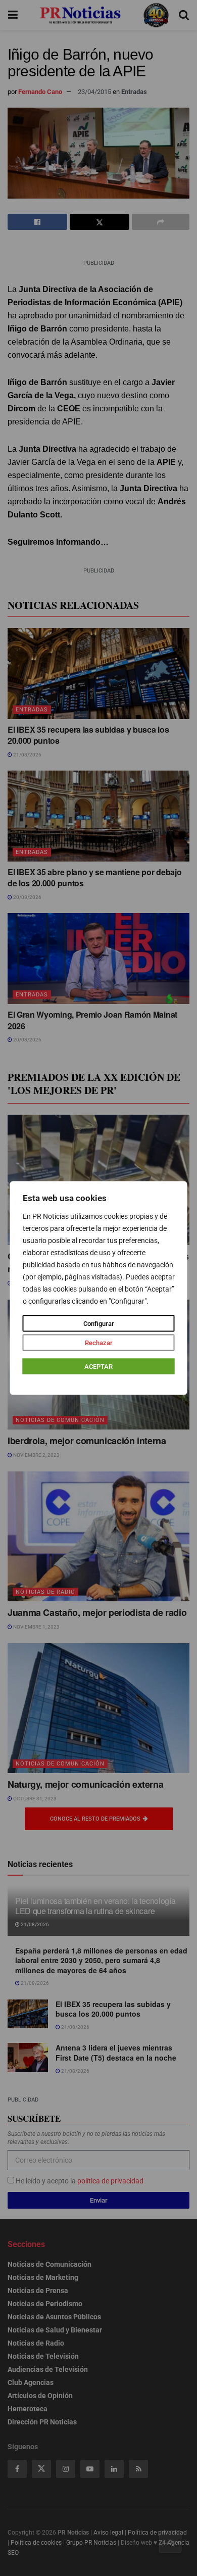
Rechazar (99, 1343)
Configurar (99, 1324)
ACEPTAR (98, 1367)
